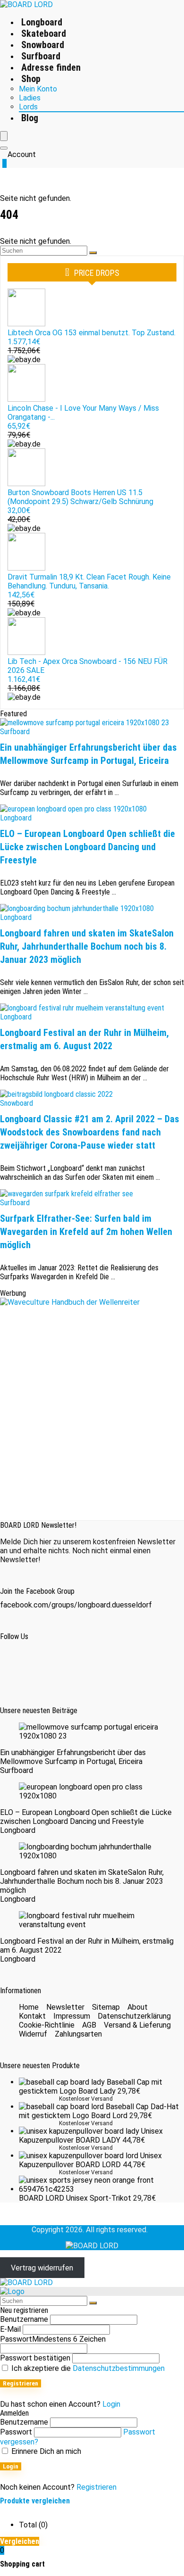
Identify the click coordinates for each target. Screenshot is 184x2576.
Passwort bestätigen (35, 2358)
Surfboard (41, 56)
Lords (28, 107)
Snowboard (43, 45)
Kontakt (32, 2016)
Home (29, 2007)
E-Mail (10, 2329)
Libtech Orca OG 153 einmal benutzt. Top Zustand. (92, 333)
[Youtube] (104, 1665)
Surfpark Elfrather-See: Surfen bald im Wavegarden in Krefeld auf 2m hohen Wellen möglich (86, 1232)
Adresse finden (51, 67)
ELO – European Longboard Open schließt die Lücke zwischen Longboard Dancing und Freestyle (88, 847)
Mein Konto (38, 89)
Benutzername (24, 2319)
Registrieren (21, 2383)
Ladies (30, 98)
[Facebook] (19, 1665)
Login (11, 2466)
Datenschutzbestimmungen (119, 2368)
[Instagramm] (61, 1665)
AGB (89, 2025)
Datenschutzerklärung (134, 2016)
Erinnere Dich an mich (45, 2451)
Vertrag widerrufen (42, 2268)
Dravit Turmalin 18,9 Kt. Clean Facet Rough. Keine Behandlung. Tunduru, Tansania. (89, 581)
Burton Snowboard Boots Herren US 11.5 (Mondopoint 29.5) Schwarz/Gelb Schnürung (80, 497)
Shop (31, 79)
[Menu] (4, 136)
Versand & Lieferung (137, 2025)
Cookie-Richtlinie (47, 2025)
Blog (30, 118)
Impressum (72, 2016)
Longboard (42, 22)
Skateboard (44, 33)
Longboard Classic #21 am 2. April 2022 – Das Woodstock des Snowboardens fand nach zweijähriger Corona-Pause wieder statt (90, 1132)
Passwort (53, 2339)
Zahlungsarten (78, 2034)
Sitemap (106, 2007)
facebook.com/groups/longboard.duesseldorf (76, 1605)
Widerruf (33, 2034)
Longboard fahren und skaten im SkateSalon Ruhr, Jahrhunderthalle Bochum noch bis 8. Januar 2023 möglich (87, 946)
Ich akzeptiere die (87, 2368)
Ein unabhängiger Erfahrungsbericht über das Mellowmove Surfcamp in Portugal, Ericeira (73, 1757)
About (138, 2007)
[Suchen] (93, 253)
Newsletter (65, 2007)
